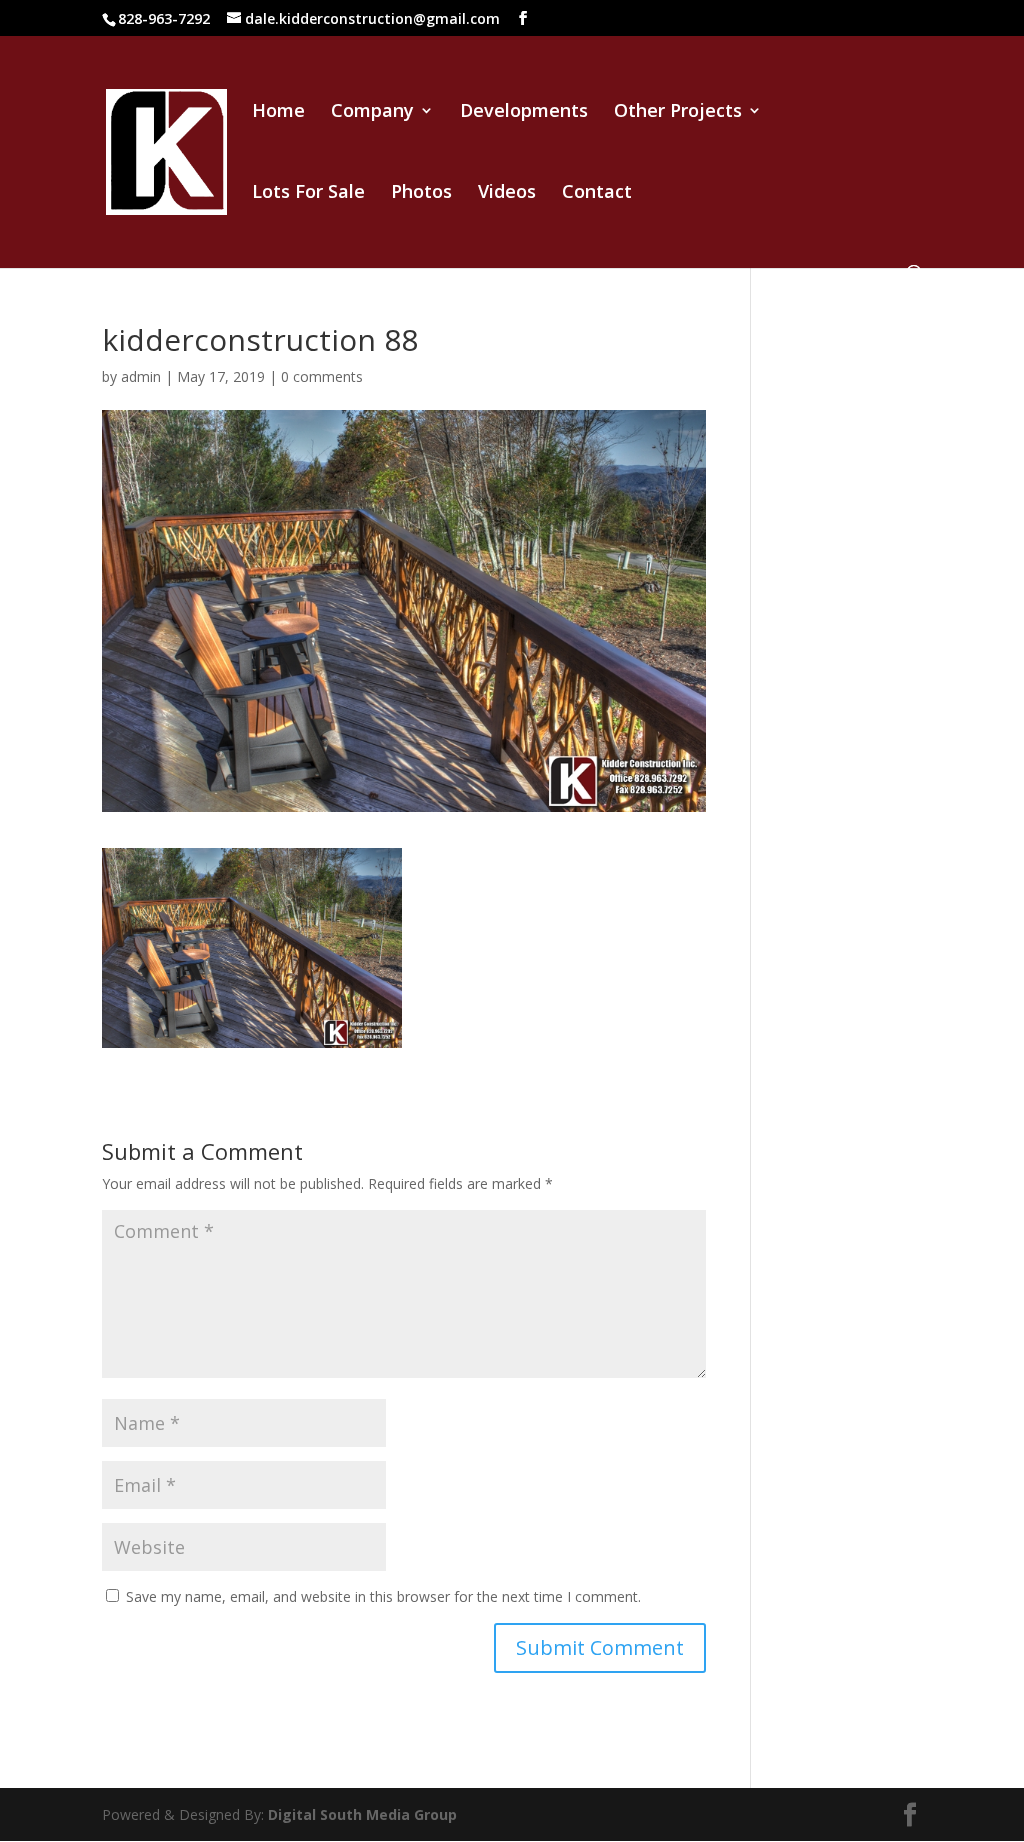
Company (372, 112)
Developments (524, 112)
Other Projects (678, 112)
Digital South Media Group (362, 1814)
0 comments (322, 376)
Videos (507, 193)
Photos (421, 193)
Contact (597, 193)
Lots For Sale (308, 193)
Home (278, 112)
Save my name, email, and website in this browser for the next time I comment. (383, 1596)
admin (141, 376)
